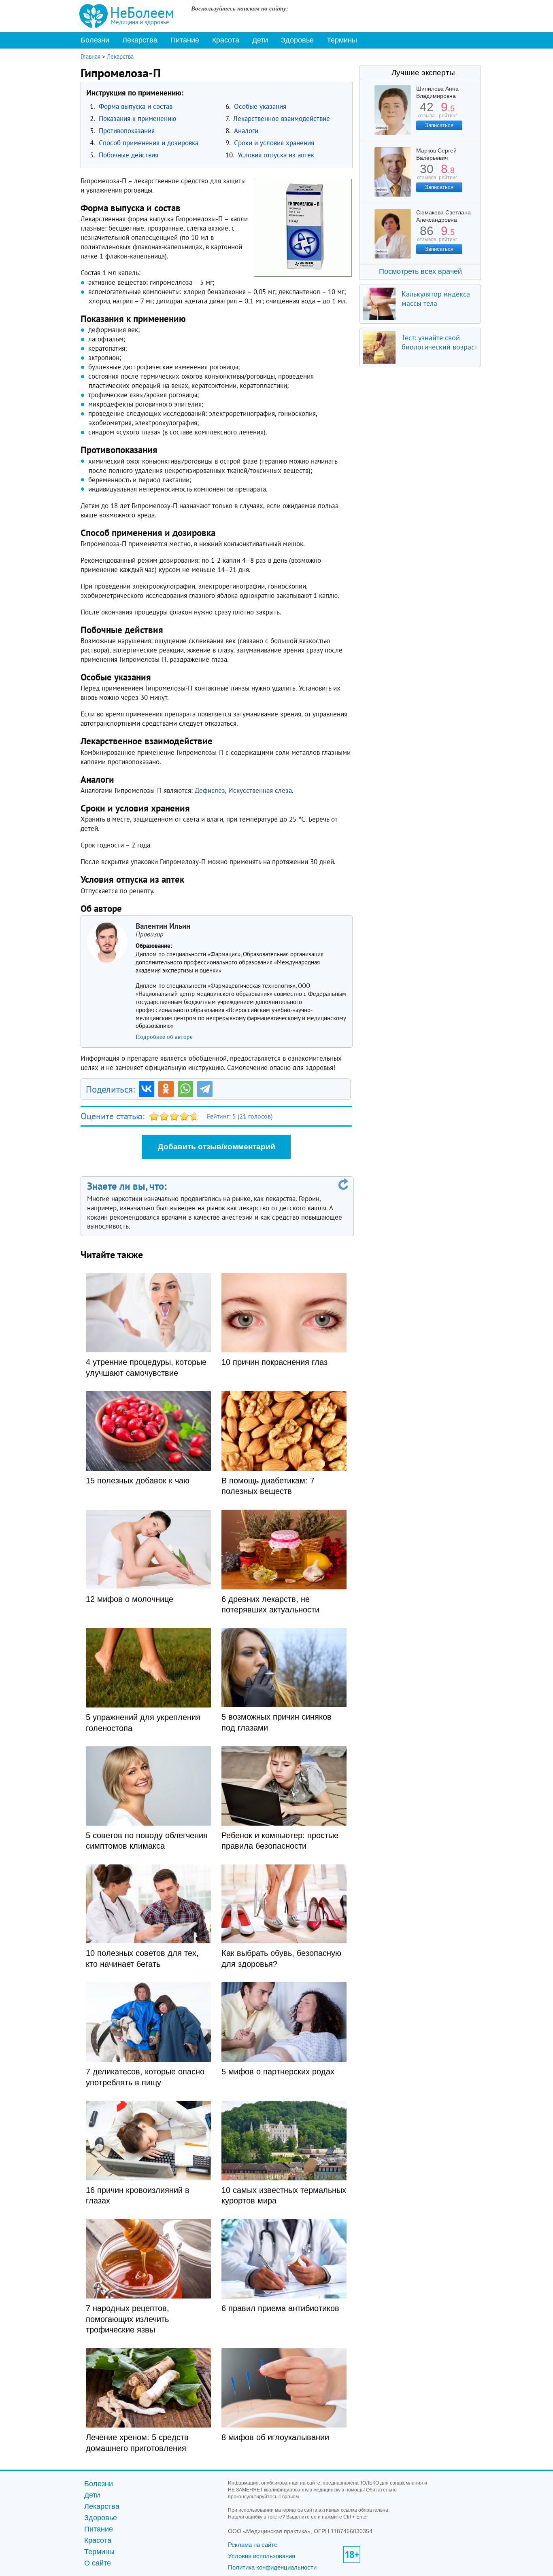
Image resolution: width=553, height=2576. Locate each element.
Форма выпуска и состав (136, 106)
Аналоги (246, 131)
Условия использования (262, 2556)
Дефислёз (210, 790)
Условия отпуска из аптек (276, 155)
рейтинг (448, 113)
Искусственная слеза (260, 790)
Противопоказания (127, 131)
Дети (260, 40)
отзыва (426, 113)
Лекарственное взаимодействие (282, 119)
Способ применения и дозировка (149, 143)
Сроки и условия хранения (274, 143)
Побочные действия (129, 155)
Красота (226, 40)
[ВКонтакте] (147, 1089)
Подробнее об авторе (164, 1037)
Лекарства (140, 40)
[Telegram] (205, 1089)
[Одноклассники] (166, 1089)
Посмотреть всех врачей (420, 271)
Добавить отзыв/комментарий (217, 1147)
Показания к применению (137, 119)
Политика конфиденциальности (272, 2567)
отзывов (426, 175)
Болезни (95, 40)
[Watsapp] (185, 1089)
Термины (342, 40)
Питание (185, 40)
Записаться (439, 125)
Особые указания (260, 106)
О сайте (98, 2563)
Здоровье (297, 40)
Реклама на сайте (253, 2545)
